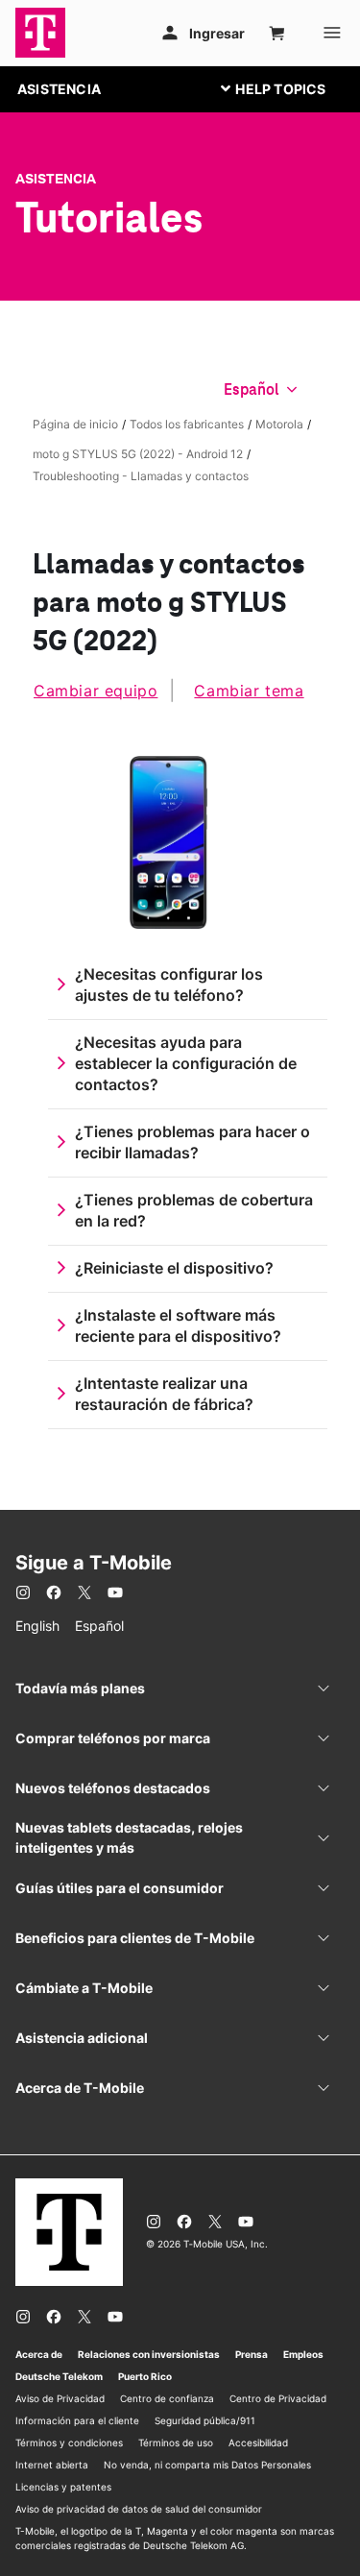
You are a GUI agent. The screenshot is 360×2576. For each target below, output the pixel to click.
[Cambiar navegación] (288, 88)
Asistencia (56, 179)
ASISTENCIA (59, 89)
